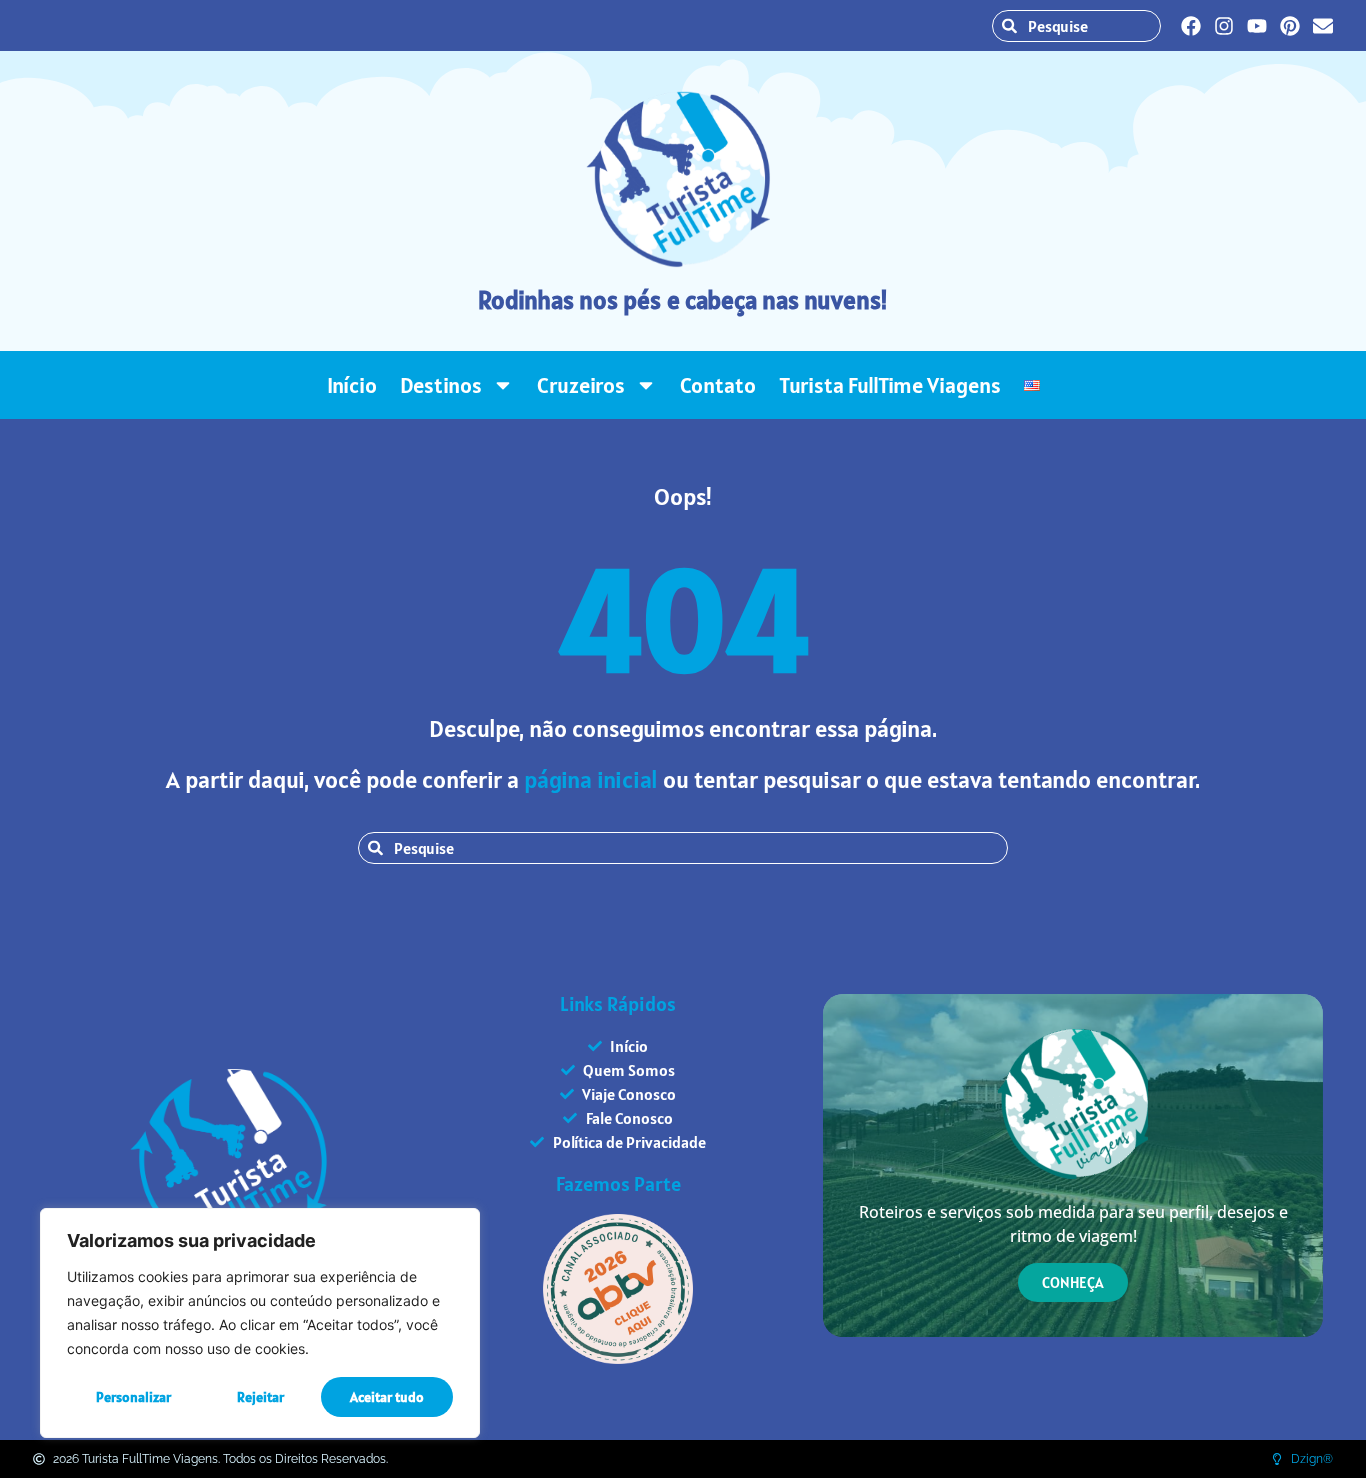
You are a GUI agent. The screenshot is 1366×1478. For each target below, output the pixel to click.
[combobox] (1076, 26)
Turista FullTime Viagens (890, 385)
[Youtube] (1257, 26)
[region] (260, 1323)
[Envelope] (1323, 26)
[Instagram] (1224, 26)
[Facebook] (1191, 26)
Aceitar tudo (387, 1397)
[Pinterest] (1290, 26)
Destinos (441, 385)
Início (352, 385)
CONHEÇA (1073, 1282)
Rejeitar (260, 1397)
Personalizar (133, 1397)
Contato (718, 385)
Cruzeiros (581, 385)
